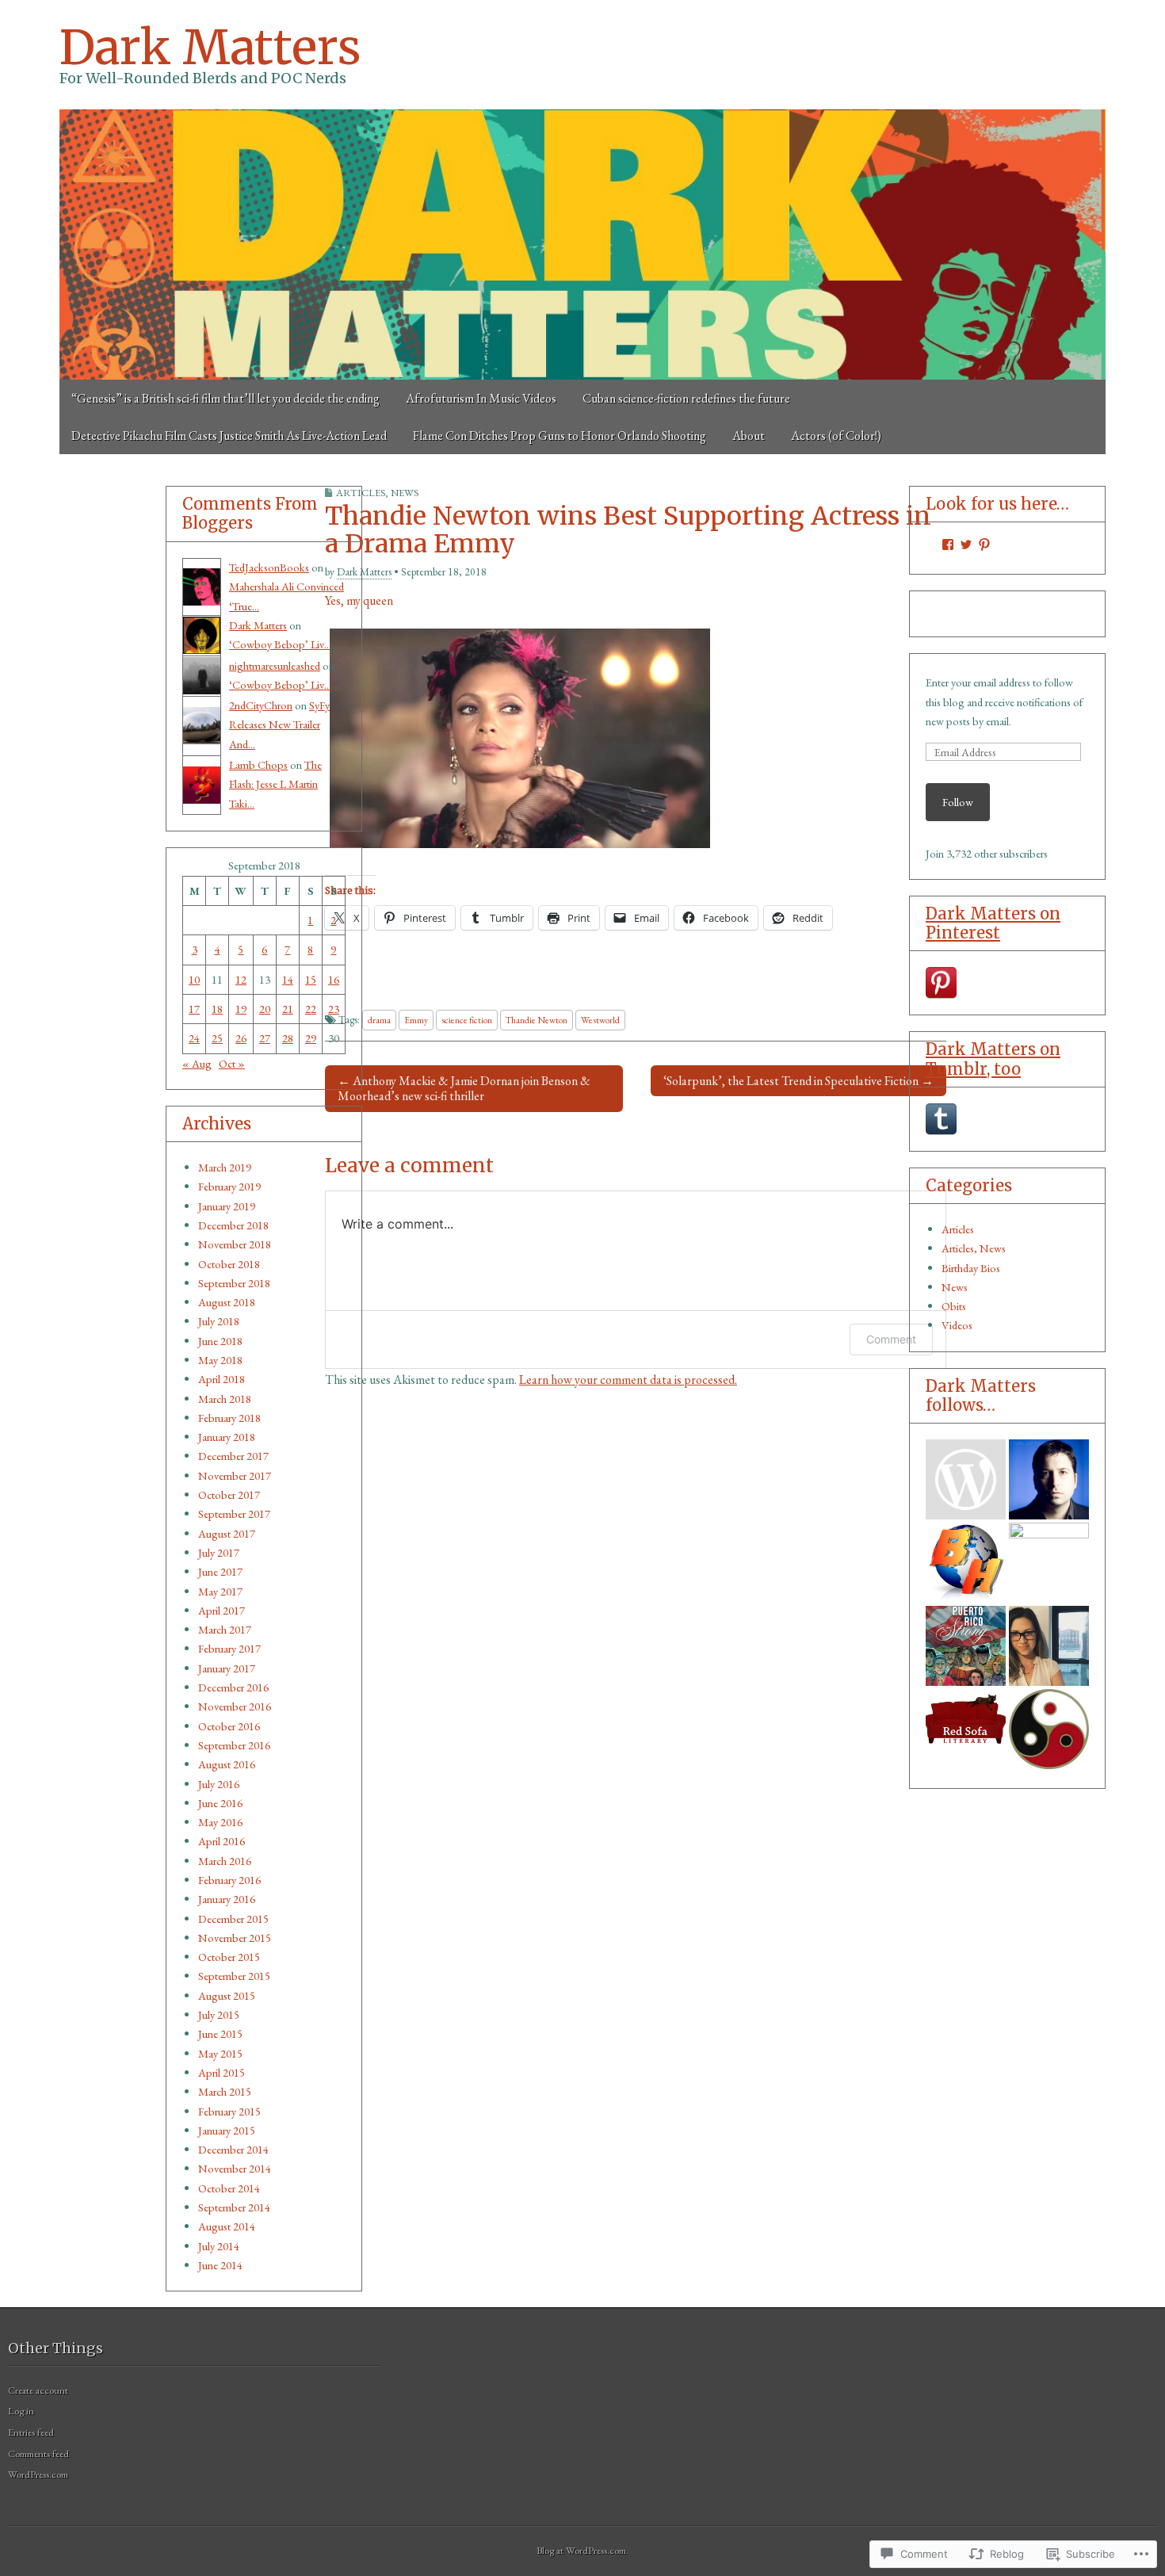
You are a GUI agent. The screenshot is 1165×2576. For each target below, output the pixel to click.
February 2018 (229, 1418)
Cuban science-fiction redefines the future (686, 398)
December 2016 (233, 1687)
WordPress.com (38, 2474)
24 (194, 1038)
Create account (38, 2390)
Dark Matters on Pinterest (993, 923)
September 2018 (234, 1283)
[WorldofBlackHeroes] (966, 1563)
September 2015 (234, 1976)
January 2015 (227, 2130)
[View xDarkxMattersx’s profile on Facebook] (948, 545)
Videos (957, 1325)
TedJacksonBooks (269, 567)
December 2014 (233, 2149)
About (749, 436)
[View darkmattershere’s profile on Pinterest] (984, 545)
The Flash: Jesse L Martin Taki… (275, 784)
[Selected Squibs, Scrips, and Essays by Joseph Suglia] (1049, 1479)
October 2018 (229, 1264)
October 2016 (229, 1726)
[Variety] (1049, 1563)
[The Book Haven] (966, 1479)
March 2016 (225, 1861)
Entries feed (31, 2432)
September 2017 (234, 1513)
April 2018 (222, 1379)
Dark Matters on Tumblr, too (993, 1059)
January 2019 (227, 1206)
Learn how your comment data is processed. (628, 1380)
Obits (954, 1306)
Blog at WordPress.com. (582, 2550)
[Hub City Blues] (1049, 1729)
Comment (891, 1339)
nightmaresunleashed (275, 665)
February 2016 (229, 1880)
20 (265, 1009)
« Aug (197, 1063)
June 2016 (220, 1803)
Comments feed (38, 2454)
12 (241, 979)
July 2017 (219, 1552)
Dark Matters (210, 47)
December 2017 (233, 1456)
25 (217, 1038)
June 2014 (220, 2265)
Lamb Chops (258, 764)
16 (334, 979)
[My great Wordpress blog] (1049, 1646)
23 (334, 1009)
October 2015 (229, 1957)
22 (311, 1009)
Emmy (416, 1020)
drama (379, 1020)
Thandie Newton (537, 1020)
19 (241, 1009)
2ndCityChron (261, 705)
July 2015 (219, 2014)
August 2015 (227, 1995)
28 (288, 1038)
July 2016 (219, 1784)
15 (311, 979)
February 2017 (229, 1648)
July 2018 (219, 1321)
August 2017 (227, 1533)
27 (265, 1038)
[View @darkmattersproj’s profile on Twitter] (966, 545)
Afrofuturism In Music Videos (481, 398)
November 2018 (235, 1244)
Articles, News (377, 493)
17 (194, 1009)
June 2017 (220, 1571)
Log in (21, 2411)
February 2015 (229, 2111)
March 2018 (225, 1399)
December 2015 (233, 1919)
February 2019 (229, 1186)
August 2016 (227, 1764)
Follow (958, 802)
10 (194, 979)
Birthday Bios (971, 1268)
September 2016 (234, 1745)
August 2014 (227, 2226)
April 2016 (222, 1841)
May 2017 (220, 1591)
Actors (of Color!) (836, 436)
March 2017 (225, 1629)
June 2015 (220, 2033)
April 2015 (222, 2072)
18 (217, 1009)
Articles (958, 1229)
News (955, 1287)
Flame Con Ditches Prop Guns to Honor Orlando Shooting (560, 436)
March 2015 (225, 2091)
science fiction (467, 1020)
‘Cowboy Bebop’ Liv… (280, 644)
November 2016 (235, 1706)
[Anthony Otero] (966, 1646)
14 (288, 979)
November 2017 (235, 1475)
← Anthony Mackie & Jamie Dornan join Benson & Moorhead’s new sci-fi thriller (464, 1088)
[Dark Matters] (582, 245)
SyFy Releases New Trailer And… (279, 724)
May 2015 (220, 2053)
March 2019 (225, 1167)
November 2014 (235, 2168)
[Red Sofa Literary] (966, 1729)
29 (311, 1038)
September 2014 (234, 2207)
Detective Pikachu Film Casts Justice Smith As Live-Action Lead (229, 436)
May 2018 (220, 1360)
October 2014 (229, 2188)
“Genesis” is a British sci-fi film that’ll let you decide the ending (225, 398)
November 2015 (235, 1938)
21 (288, 1009)
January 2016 (227, 1899)
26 (241, 1038)
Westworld (600, 1020)
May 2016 (220, 1822)
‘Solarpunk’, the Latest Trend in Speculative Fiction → (798, 1081)
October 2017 (229, 1494)
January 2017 (227, 1668)
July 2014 (219, 2246)
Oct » (232, 1063)
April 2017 (222, 1610)
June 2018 (220, 1341)
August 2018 (227, 1302)
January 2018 (227, 1437)
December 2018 (233, 1225)
